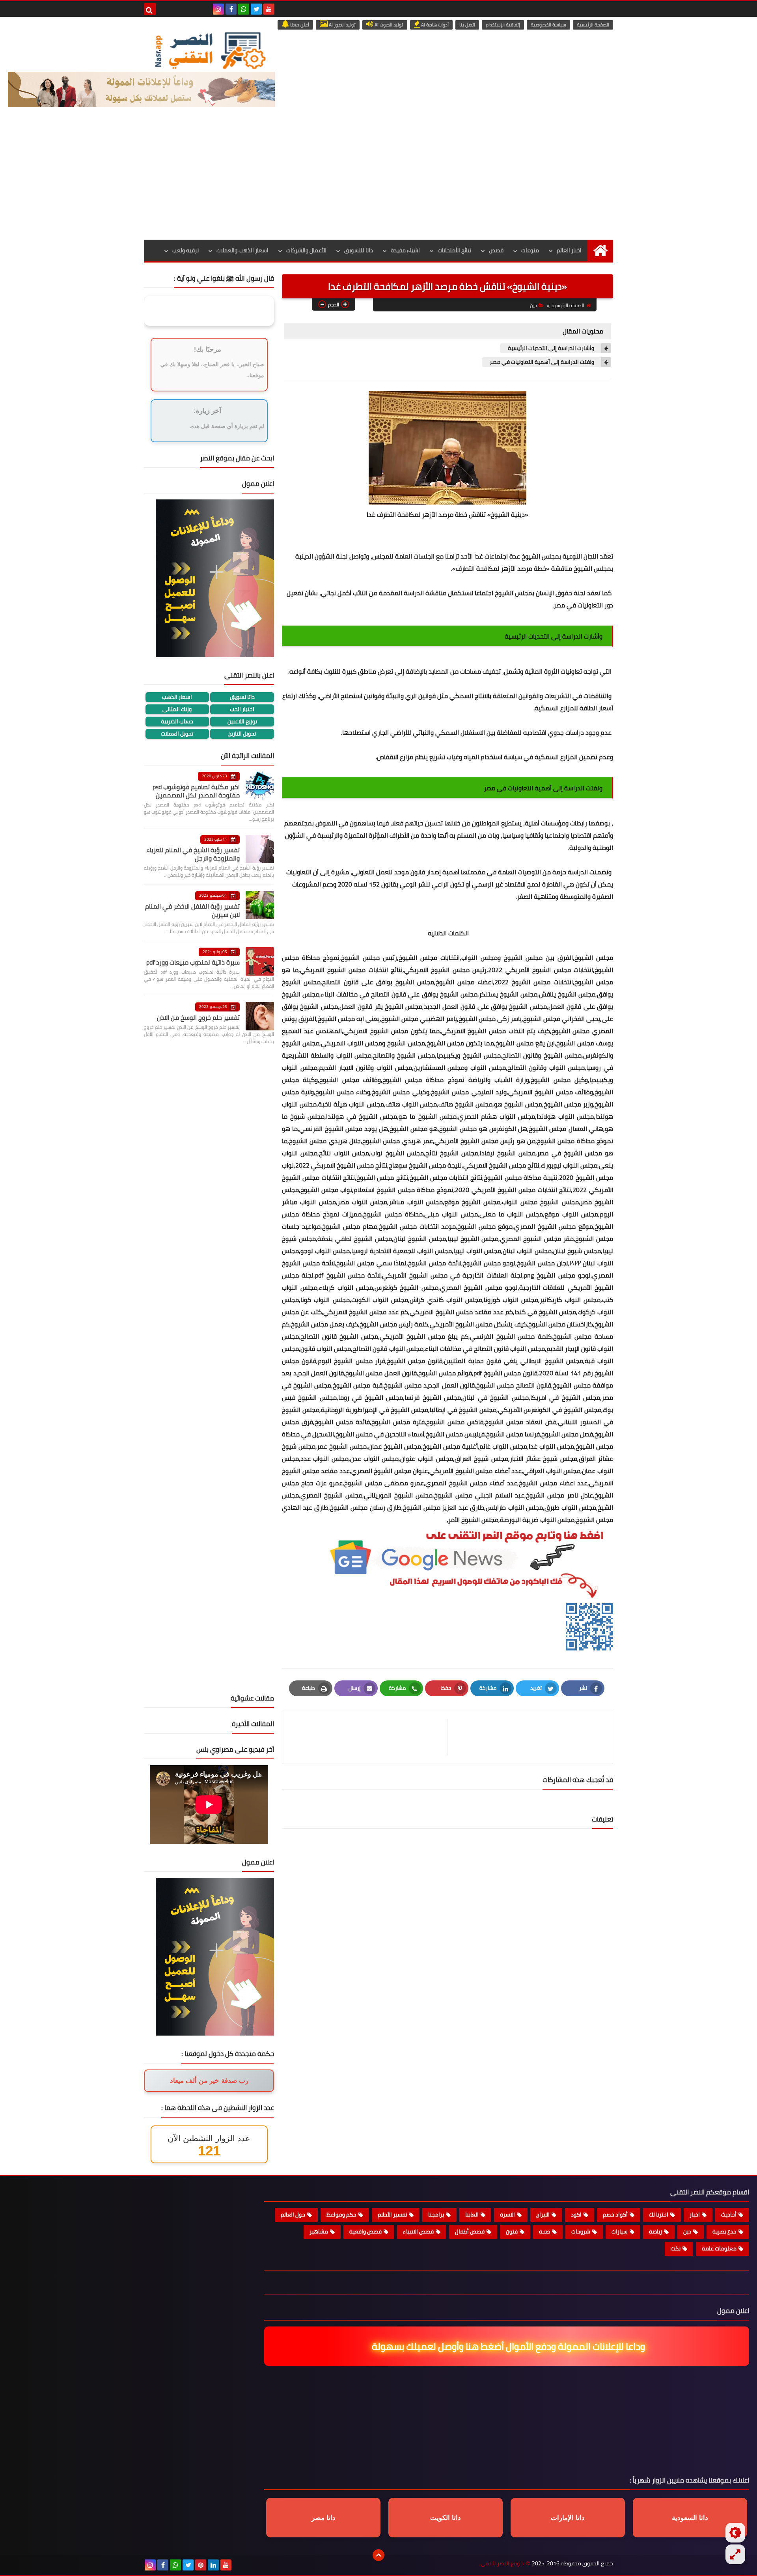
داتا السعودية (690, 2518)
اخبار (695, 2215)
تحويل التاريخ (242, 734)
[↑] (378, 2555)
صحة (544, 2231)
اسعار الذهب (177, 697)
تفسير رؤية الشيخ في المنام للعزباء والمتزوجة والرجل (193, 854)
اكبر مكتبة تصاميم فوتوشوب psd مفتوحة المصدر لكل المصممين (196, 791)
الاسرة (507, 2215)
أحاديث (729, 2215)
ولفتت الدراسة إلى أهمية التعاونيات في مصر (543, 362)
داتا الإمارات (568, 2518)
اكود (576, 2215)
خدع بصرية (724, 2231)
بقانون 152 (384, 884)
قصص (496, 250)
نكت (676, 2248)
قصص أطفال (470, 2231)
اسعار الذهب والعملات (242, 250)
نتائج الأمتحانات (454, 250)
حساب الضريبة (177, 722)
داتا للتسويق (359, 250)
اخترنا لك (659, 2215)
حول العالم (293, 2215)
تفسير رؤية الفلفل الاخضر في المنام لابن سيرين (192, 910)
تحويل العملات (177, 734)
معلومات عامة (719, 2248)
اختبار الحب (242, 709)
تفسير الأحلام (392, 2215)
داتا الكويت (446, 2518)
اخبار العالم (569, 250)
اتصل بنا (467, 25)
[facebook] (231, 9)
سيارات (620, 2231)
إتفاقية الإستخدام (503, 25)
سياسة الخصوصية (548, 25)
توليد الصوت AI (388, 25)
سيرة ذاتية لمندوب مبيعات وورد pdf (193, 962)
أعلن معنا (299, 25)
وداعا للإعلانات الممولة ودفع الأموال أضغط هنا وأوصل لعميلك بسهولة (505, 2346)
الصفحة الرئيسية (593, 25)
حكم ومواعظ (341, 2215)
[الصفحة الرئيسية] (600, 251)
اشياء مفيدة (405, 250)
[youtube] (269, 9)
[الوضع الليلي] (735, 2533)
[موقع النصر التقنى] (210, 50)
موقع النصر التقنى (502, 2564)
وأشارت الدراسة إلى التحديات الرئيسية (552, 348)
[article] (369, 1737)
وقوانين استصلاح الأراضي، (351, 696)
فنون (512, 2231)
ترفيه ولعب (186, 250)
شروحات (581, 2231)
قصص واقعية (365, 2231)
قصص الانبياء (418, 2231)
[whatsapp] (244, 9)
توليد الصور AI (342, 25)
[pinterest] (201, 2565)
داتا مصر (323, 2518)
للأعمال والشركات (306, 250)
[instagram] (218, 9)
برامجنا (436, 2215)
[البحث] (150, 9)
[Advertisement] (378, 181)
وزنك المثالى (177, 709)
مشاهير (319, 2231)
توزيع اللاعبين (242, 722)
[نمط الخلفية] (735, 2554)
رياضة (655, 2231)
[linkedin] (213, 2565)
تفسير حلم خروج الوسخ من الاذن (198, 1017)
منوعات (530, 250)
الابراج (543, 2215)
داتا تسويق (242, 697)
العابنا (472, 2215)
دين (533, 305)
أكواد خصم (615, 2215)
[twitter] (256, 9)
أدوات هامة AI (434, 25)
